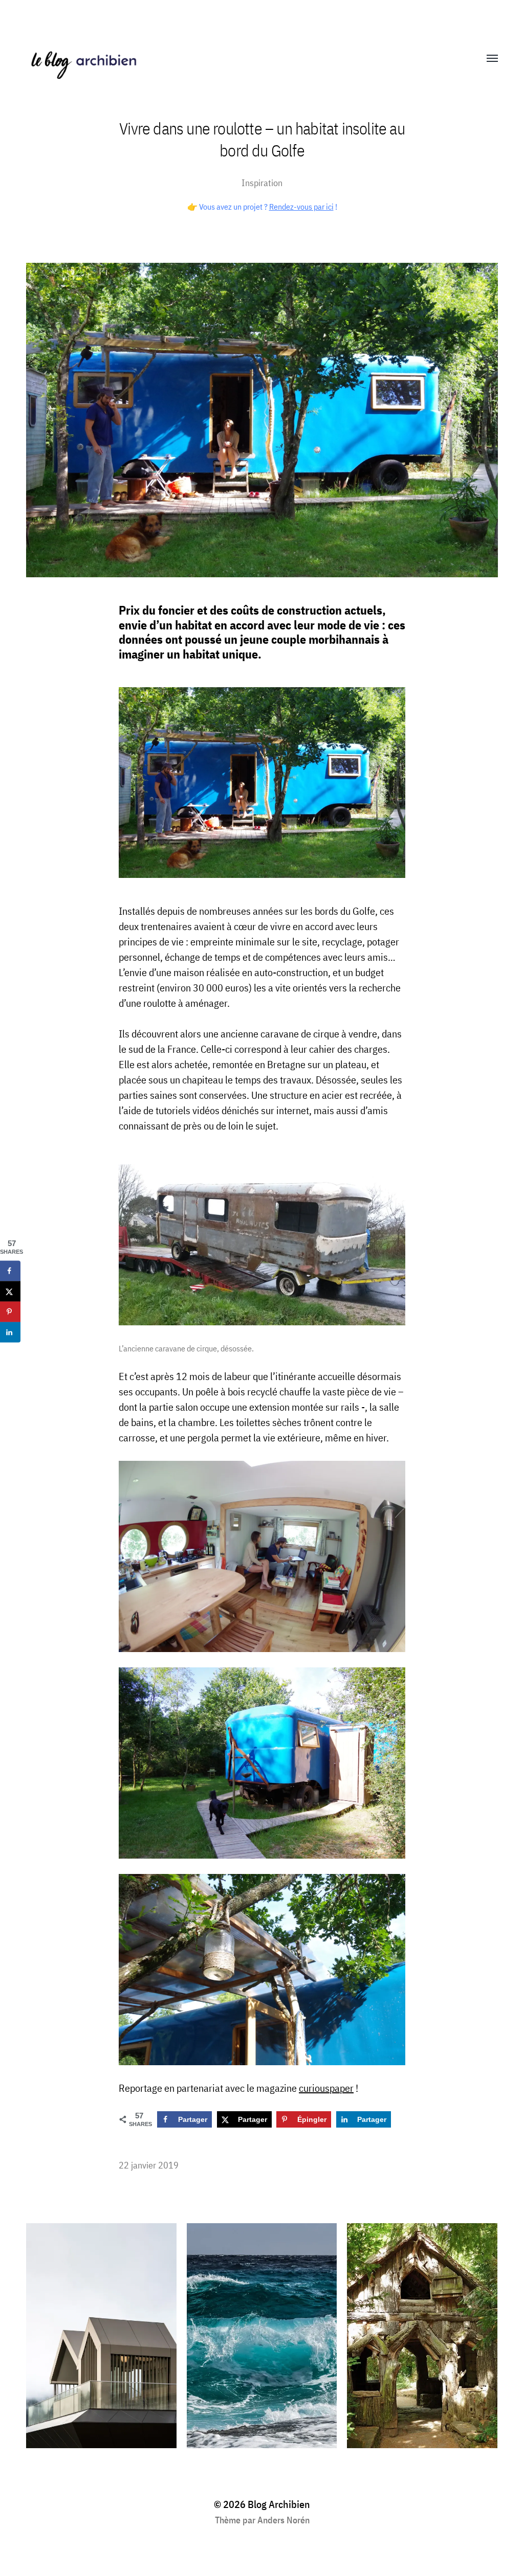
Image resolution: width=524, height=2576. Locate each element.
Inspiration (262, 183)
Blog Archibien (279, 2504)
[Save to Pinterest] (10, 1312)
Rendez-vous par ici (301, 207)
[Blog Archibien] (242, 59)
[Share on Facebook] (10, 1271)
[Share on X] (10, 1291)
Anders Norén (283, 2520)
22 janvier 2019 (149, 2165)
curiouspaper (326, 2088)
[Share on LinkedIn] (10, 1332)
